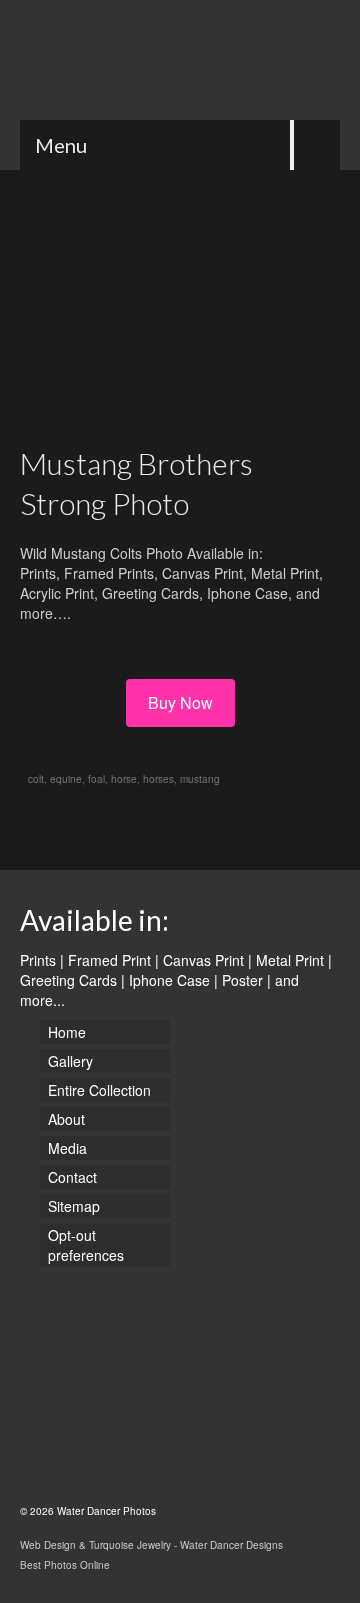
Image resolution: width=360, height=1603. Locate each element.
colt (36, 779)
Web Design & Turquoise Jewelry (95, 1545)
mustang (200, 779)
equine (66, 779)
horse (124, 779)
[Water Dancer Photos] (180, 60)
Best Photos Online (65, 1565)
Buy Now (180, 702)
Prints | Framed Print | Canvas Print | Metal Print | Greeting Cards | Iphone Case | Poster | (176, 970)
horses (158, 779)
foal (96, 779)
